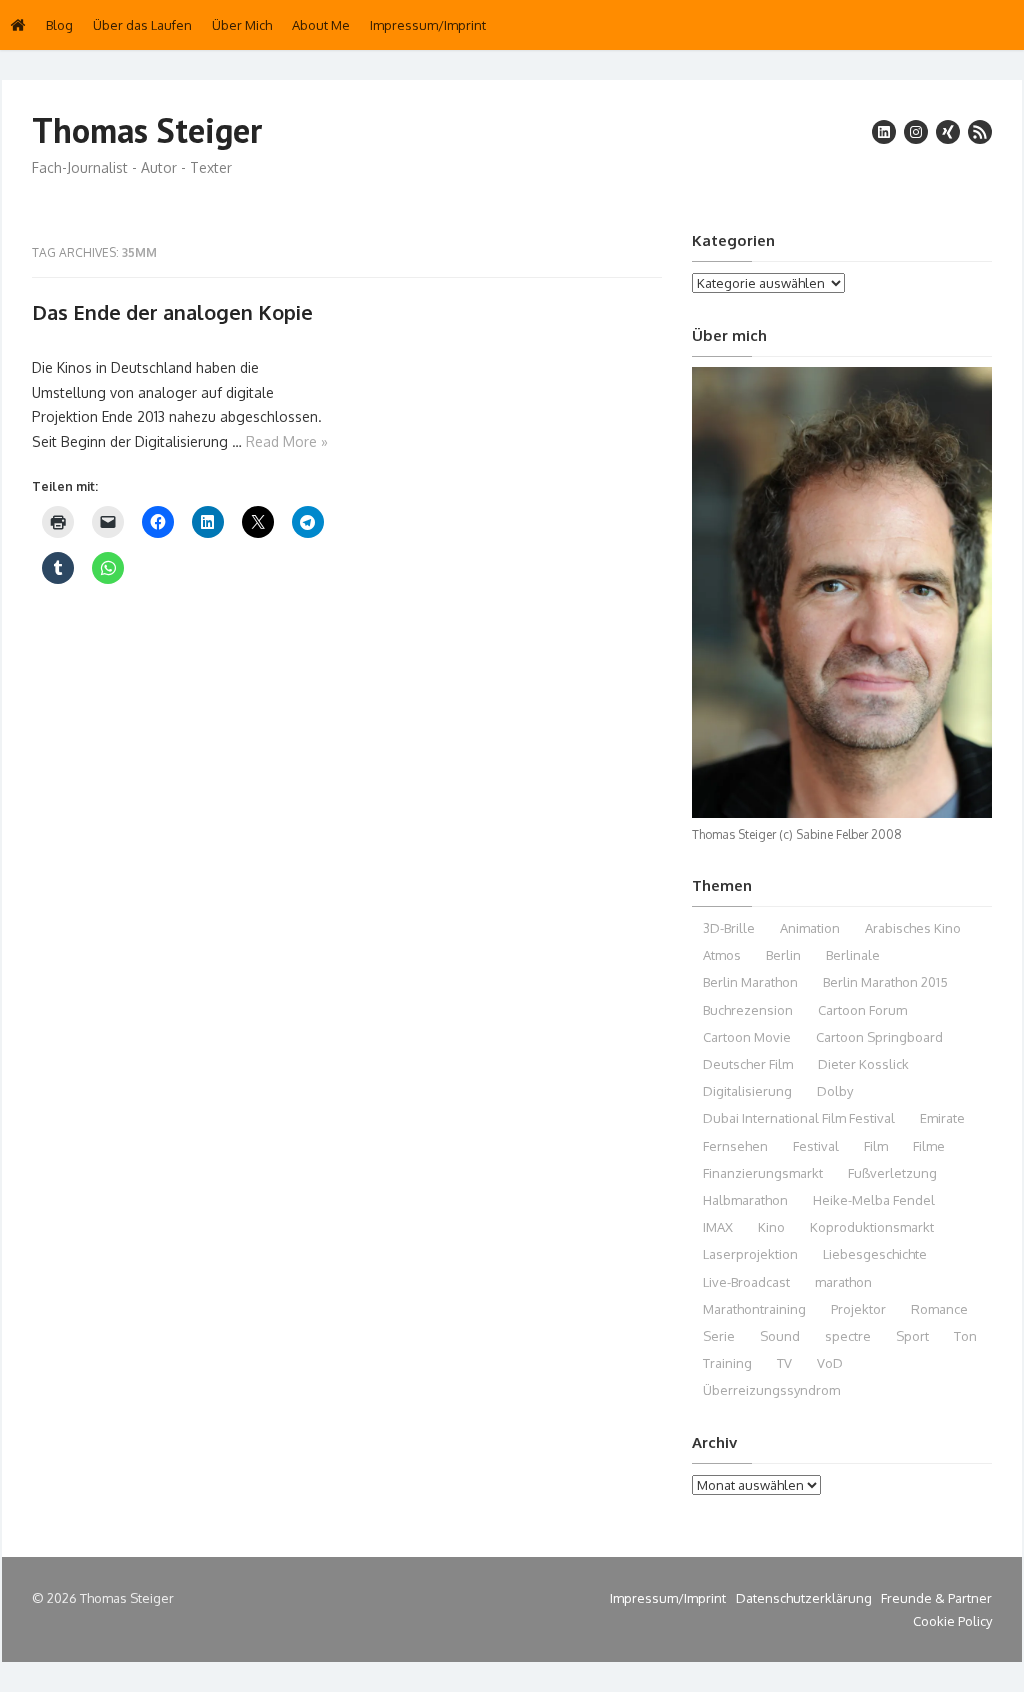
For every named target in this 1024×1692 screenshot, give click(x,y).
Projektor (858, 1309)
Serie (719, 1336)
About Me (321, 25)
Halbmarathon (745, 1200)
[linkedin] (884, 132)
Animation (810, 928)
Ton (965, 1336)
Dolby (835, 1091)
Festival (816, 1146)
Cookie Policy (952, 1621)
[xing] (948, 132)
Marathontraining (754, 1309)
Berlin (783, 955)
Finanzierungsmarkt (763, 1173)
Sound (780, 1336)
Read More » (287, 441)
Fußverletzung (892, 1173)
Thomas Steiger (147, 130)
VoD (830, 1363)
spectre (848, 1336)
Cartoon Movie (747, 1037)
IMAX (718, 1227)
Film (876, 1146)
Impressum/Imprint (428, 25)
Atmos (722, 955)
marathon (843, 1282)
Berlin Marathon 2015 (885, 982)
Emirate (942, 1118)
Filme (929, 1146)
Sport (912, 1336)
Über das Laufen (142, 25)
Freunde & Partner (936, 1598)
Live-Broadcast (746, 1282)
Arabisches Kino (913, 928)
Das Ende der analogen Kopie (172, 312)
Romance (939, 1309)
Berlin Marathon (750, 982)
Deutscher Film (748, 1064)
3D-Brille (729, 928)
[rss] (980, 132)
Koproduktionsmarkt (872, 1227)
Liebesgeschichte (875, 1254)
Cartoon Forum (862, 1010)
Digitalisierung (747, 1091)
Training (727, 1363)
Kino (771, 1227)
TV (784, 1363)
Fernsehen (735, 1146)
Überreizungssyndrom (771, 1390)
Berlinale (853, 955)
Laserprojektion (750, 1254)
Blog (59, 25)
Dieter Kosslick (863, 1064)
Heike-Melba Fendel (874, 1200)
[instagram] (916, 132)
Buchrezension (748, 1010)
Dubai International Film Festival (799, 1118)
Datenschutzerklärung (804, 1598)
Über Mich (242, 25)
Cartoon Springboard (879, 1037)
